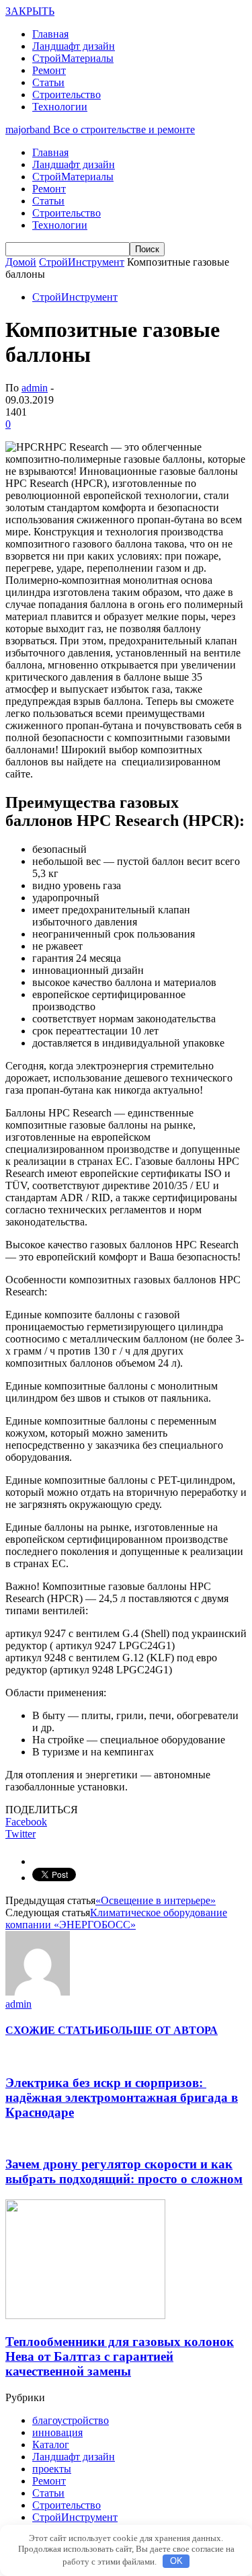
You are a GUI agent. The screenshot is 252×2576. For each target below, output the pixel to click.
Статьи (48, 82)
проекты (52, 2469)
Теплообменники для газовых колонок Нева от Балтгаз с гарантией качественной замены (120, 2356)
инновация (57, 2432)
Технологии (60, 107)
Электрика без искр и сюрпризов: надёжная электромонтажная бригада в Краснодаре (122, 2097)
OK (176, 2561)
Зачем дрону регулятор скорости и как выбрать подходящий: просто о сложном (124, 2171)
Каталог (51, 2445)
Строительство (67, 94)
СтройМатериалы (73, 58)
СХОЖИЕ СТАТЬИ (54, 2030)
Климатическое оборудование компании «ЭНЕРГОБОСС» (116, 1919)
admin (35, 388)
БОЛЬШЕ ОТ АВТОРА (160, 2030)
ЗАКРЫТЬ (30, 11)
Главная (50, 34)
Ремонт (49, 70)
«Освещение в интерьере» (156, 1900)
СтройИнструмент (75, 297)
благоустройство (71, 2420)
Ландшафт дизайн (74, 46)
